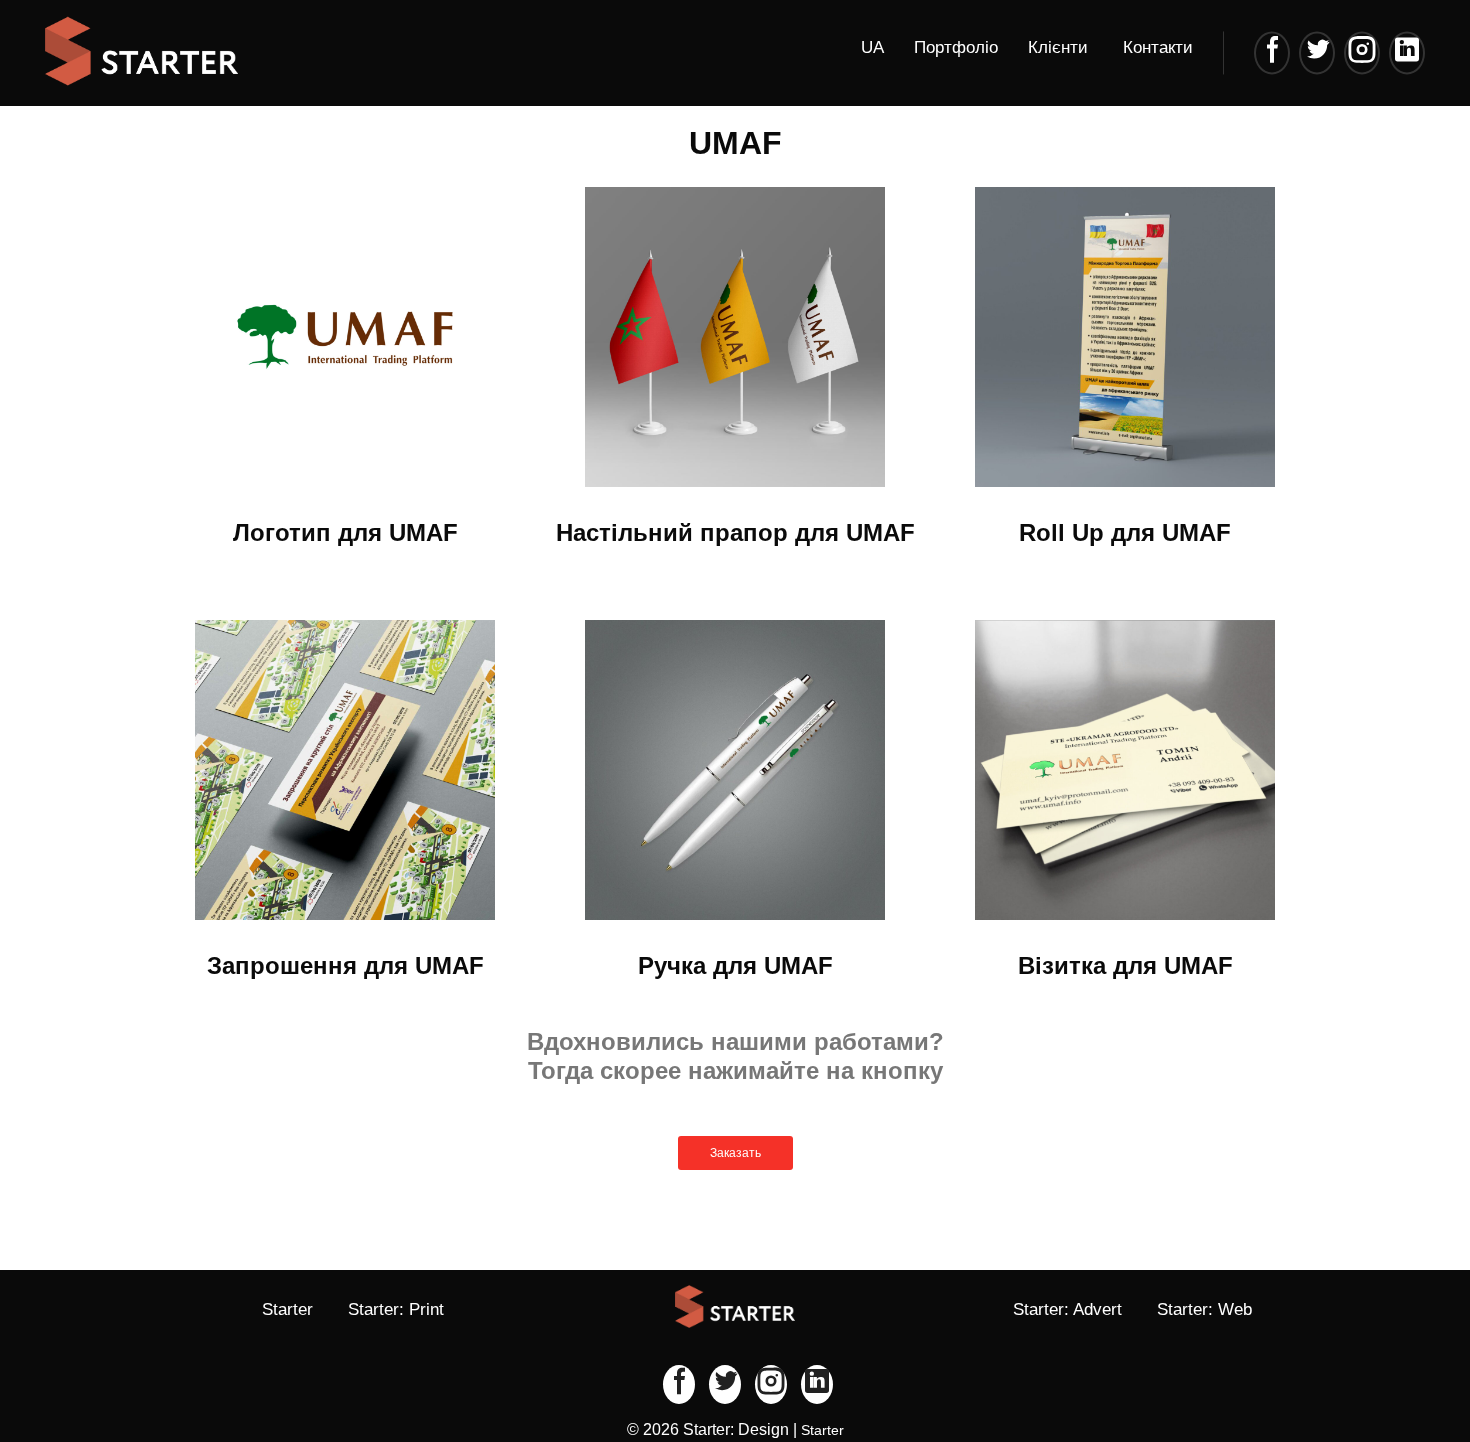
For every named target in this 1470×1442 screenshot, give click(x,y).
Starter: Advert (1067, 1309)
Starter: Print (396, 1309)
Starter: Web (1204, 1309)
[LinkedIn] (1407, 52)
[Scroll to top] (1390, 1362)
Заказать (735, 1153)
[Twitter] (1317, 52)
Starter (287, 1309)
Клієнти (1058, 47)
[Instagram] (1362, 52)
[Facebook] (1272, 52)
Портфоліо (956, 47)
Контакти (1158, 47)
